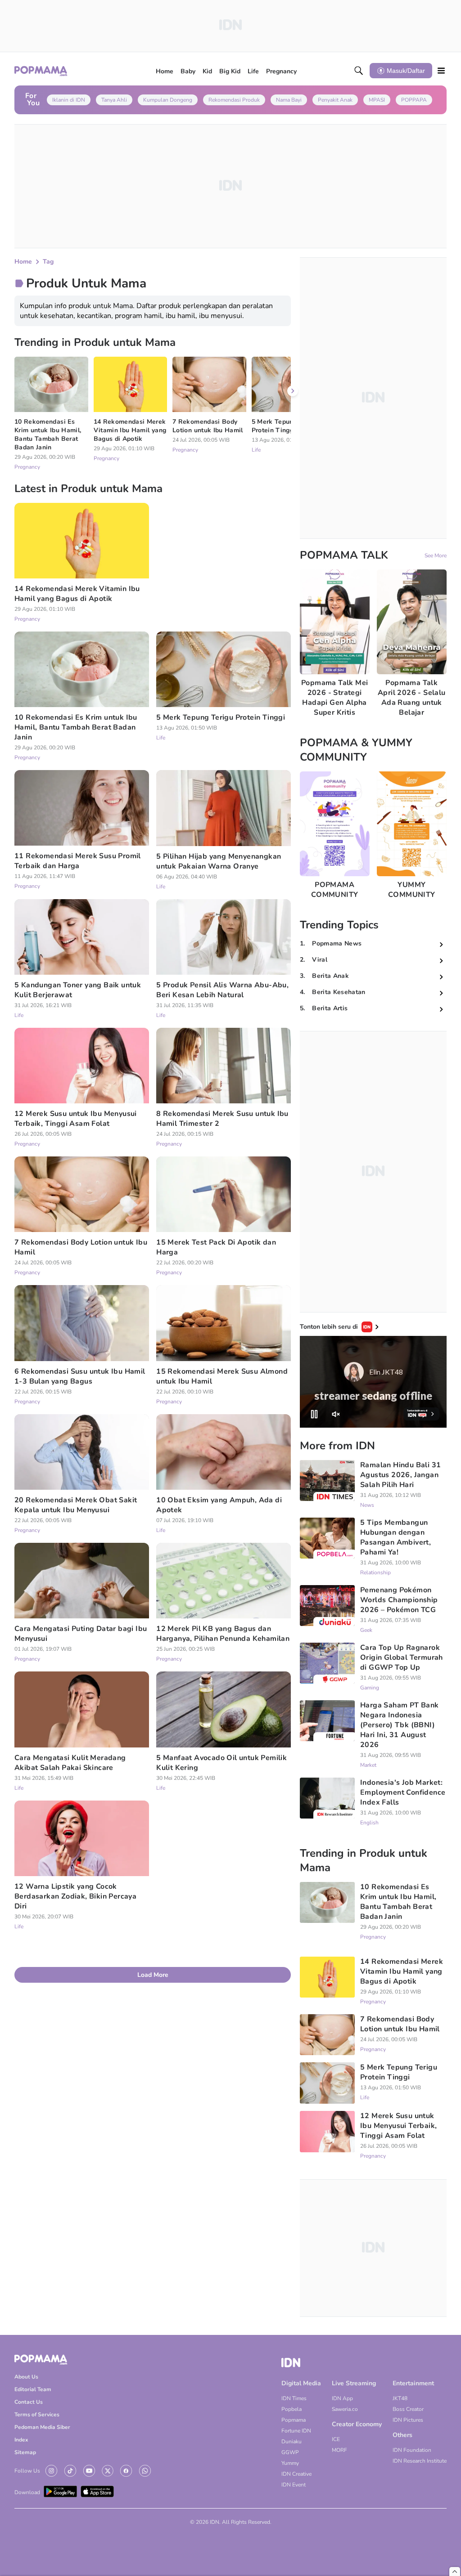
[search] (359, 71)
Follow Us (27, 2471)
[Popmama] (41, 71)
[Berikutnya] (293, 391)
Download (27, 2492)
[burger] (441, 71)
